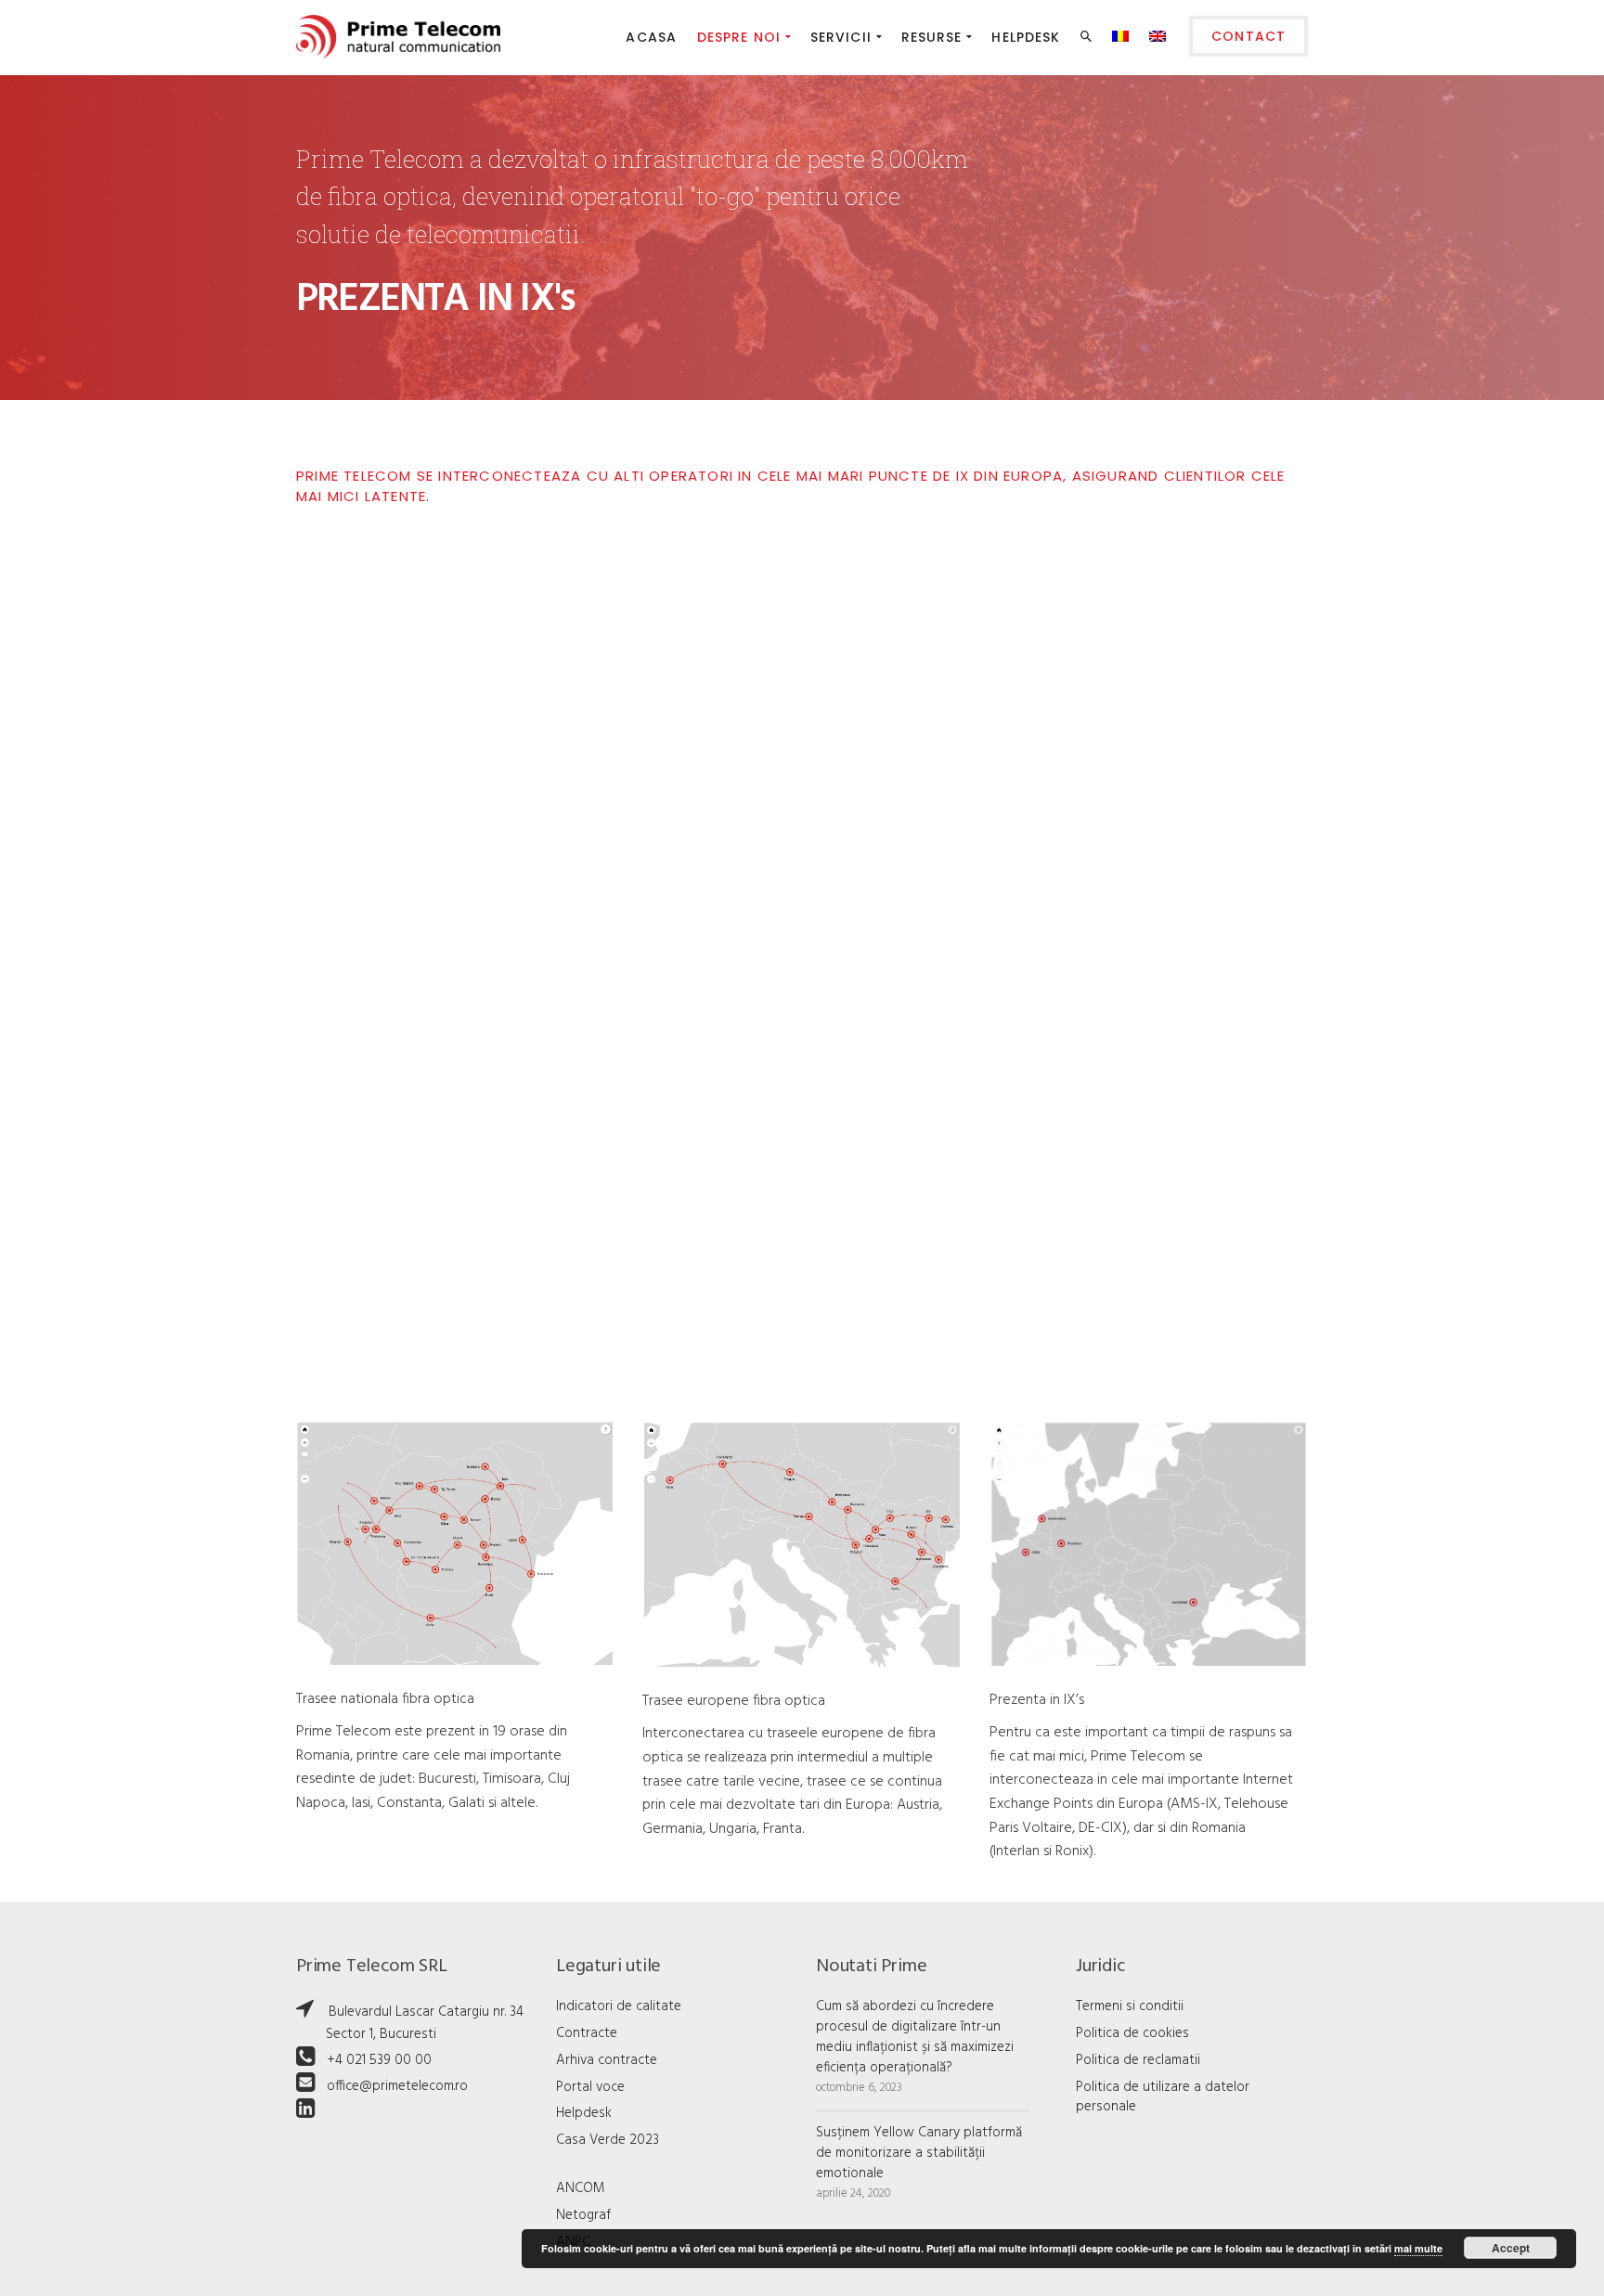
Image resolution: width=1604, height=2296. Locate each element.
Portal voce (590, 2087)
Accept (1511, 2248)
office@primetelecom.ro (397, 2086)
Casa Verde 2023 (608, 2140)
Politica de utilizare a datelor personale (1163, 2097)
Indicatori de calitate (619, 2006)
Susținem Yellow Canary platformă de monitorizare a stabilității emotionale (919, 2153)
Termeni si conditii (1130, 2006)
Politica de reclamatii (1138, 2060)
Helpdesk (584, 2113)
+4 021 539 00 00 (379, 2060)
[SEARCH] (1088, 40)
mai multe (1418, 2248)
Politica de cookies (1132, 2033)
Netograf (583, 2215)
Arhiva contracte (607, 2060)
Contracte (587, 2033)
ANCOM (581, 2188)
